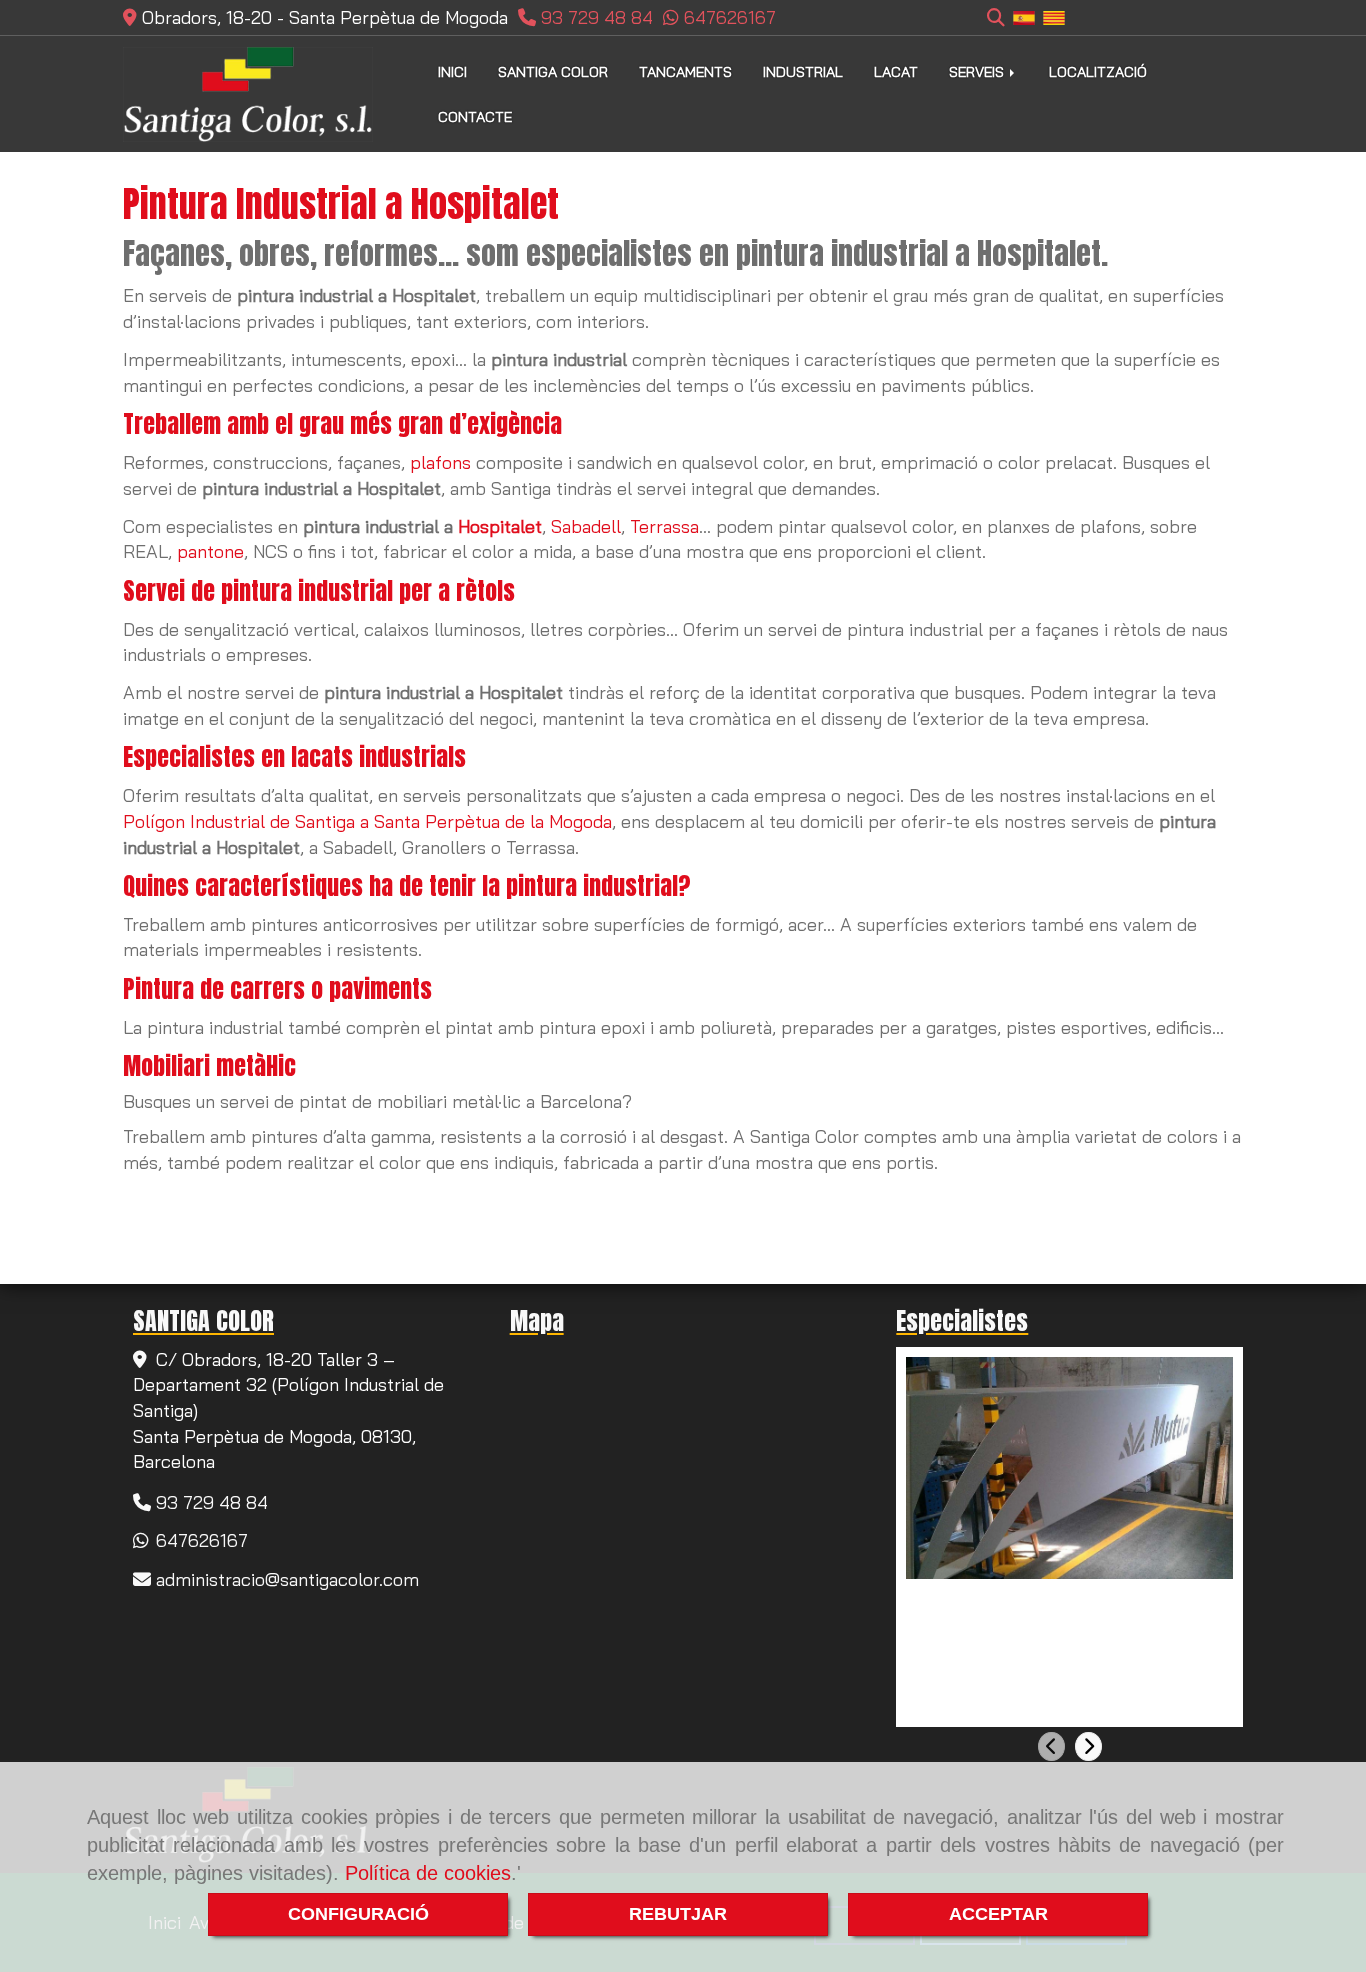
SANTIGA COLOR (553, 72)
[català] (1054, 16)
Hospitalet (500, 526)
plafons (440, 462)
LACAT (896, 72)
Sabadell (586, 526)
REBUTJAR (678, 1914)
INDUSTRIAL (803, 72)
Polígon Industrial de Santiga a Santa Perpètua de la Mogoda (367, 821)
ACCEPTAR (998, 1914)
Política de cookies (428, 1873)
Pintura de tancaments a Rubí (1040, 1600)
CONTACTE (475, 117)
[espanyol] (1024, 16)
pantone (210, 551)
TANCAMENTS (685, 72)
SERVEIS (978, 72)
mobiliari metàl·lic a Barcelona (499, 1101)
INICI (452, 72)
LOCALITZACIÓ (1098, 72)
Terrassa (664, 526)
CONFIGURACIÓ (358, 1914)
